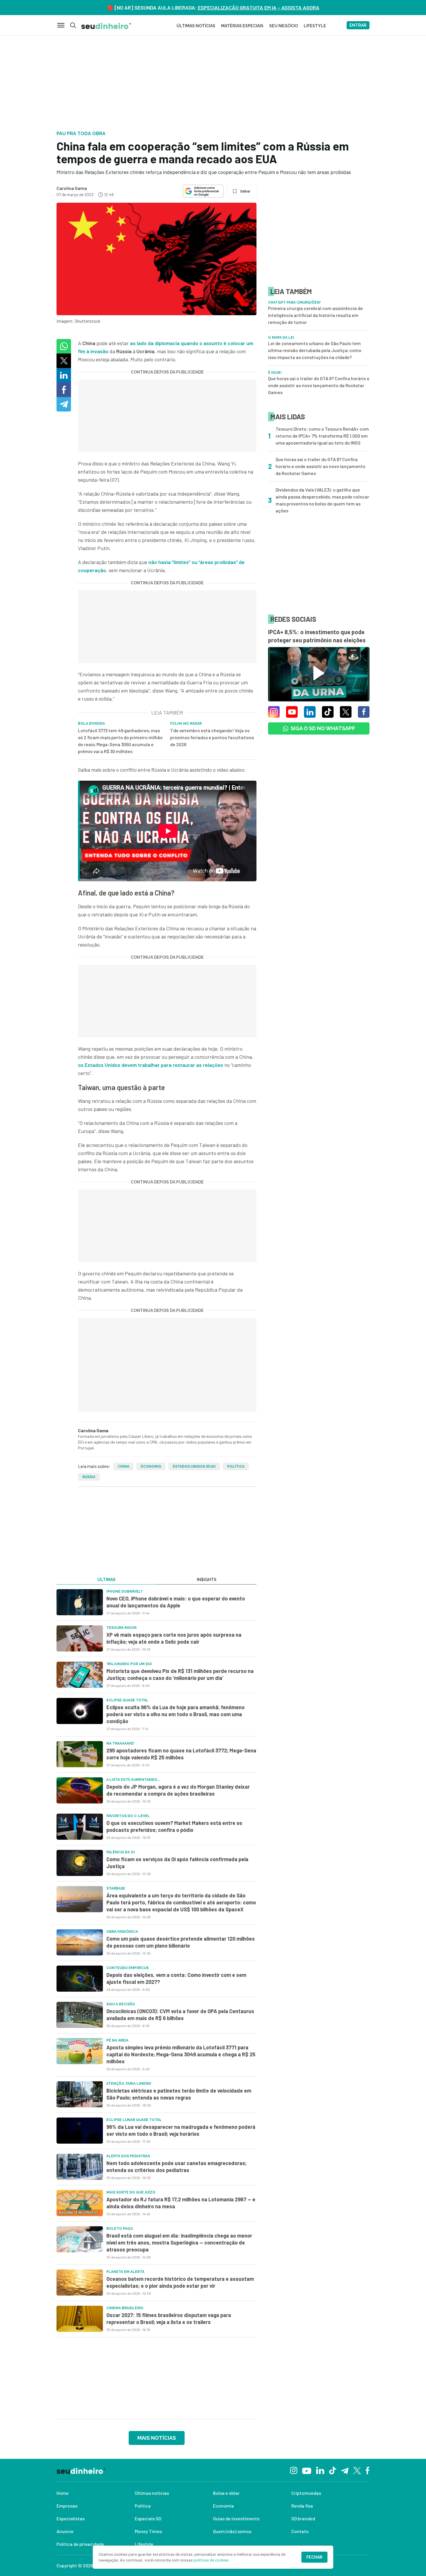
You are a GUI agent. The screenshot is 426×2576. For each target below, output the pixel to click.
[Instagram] (294, 2470)
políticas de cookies (211, 2560)
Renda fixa (302, 2506)
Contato (300, 2531)
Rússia (89, 1477)
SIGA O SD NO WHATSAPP (323, 728)
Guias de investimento (236, 2518)
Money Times (148, 2531)
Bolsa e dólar (226, 2493)
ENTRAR (358, 25)
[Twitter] (357, 2470)
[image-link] (80, 1602)
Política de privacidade (80, 2544)
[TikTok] (333, 2470)
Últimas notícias (152, 2493)
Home (63, 2493)
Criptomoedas (306, 2493)
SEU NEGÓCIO (284, 26)
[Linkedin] (320, 2470)
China (123, 1466)
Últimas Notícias (196, 26)
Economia (151, 1466)
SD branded (303, 2518)
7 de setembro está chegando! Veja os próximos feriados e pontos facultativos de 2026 (212, 737)
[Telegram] (345, 2470)
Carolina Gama (72, 188)
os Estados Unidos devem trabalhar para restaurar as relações (151, 1065)
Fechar (314, 2557)
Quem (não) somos (232, 2531)
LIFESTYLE (315, 26)
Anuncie (65, 2531)
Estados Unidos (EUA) (194, 1466)
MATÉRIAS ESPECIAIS (242, 26)
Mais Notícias (157, 2438)
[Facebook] (368, 2470)
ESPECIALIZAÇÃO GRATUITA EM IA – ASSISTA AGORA (259, 8)
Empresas (67, 2506)
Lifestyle (144, 2544)
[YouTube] (307, 2470)
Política (236, 1466)
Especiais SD (148, 2518)
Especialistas (71, 2518)
